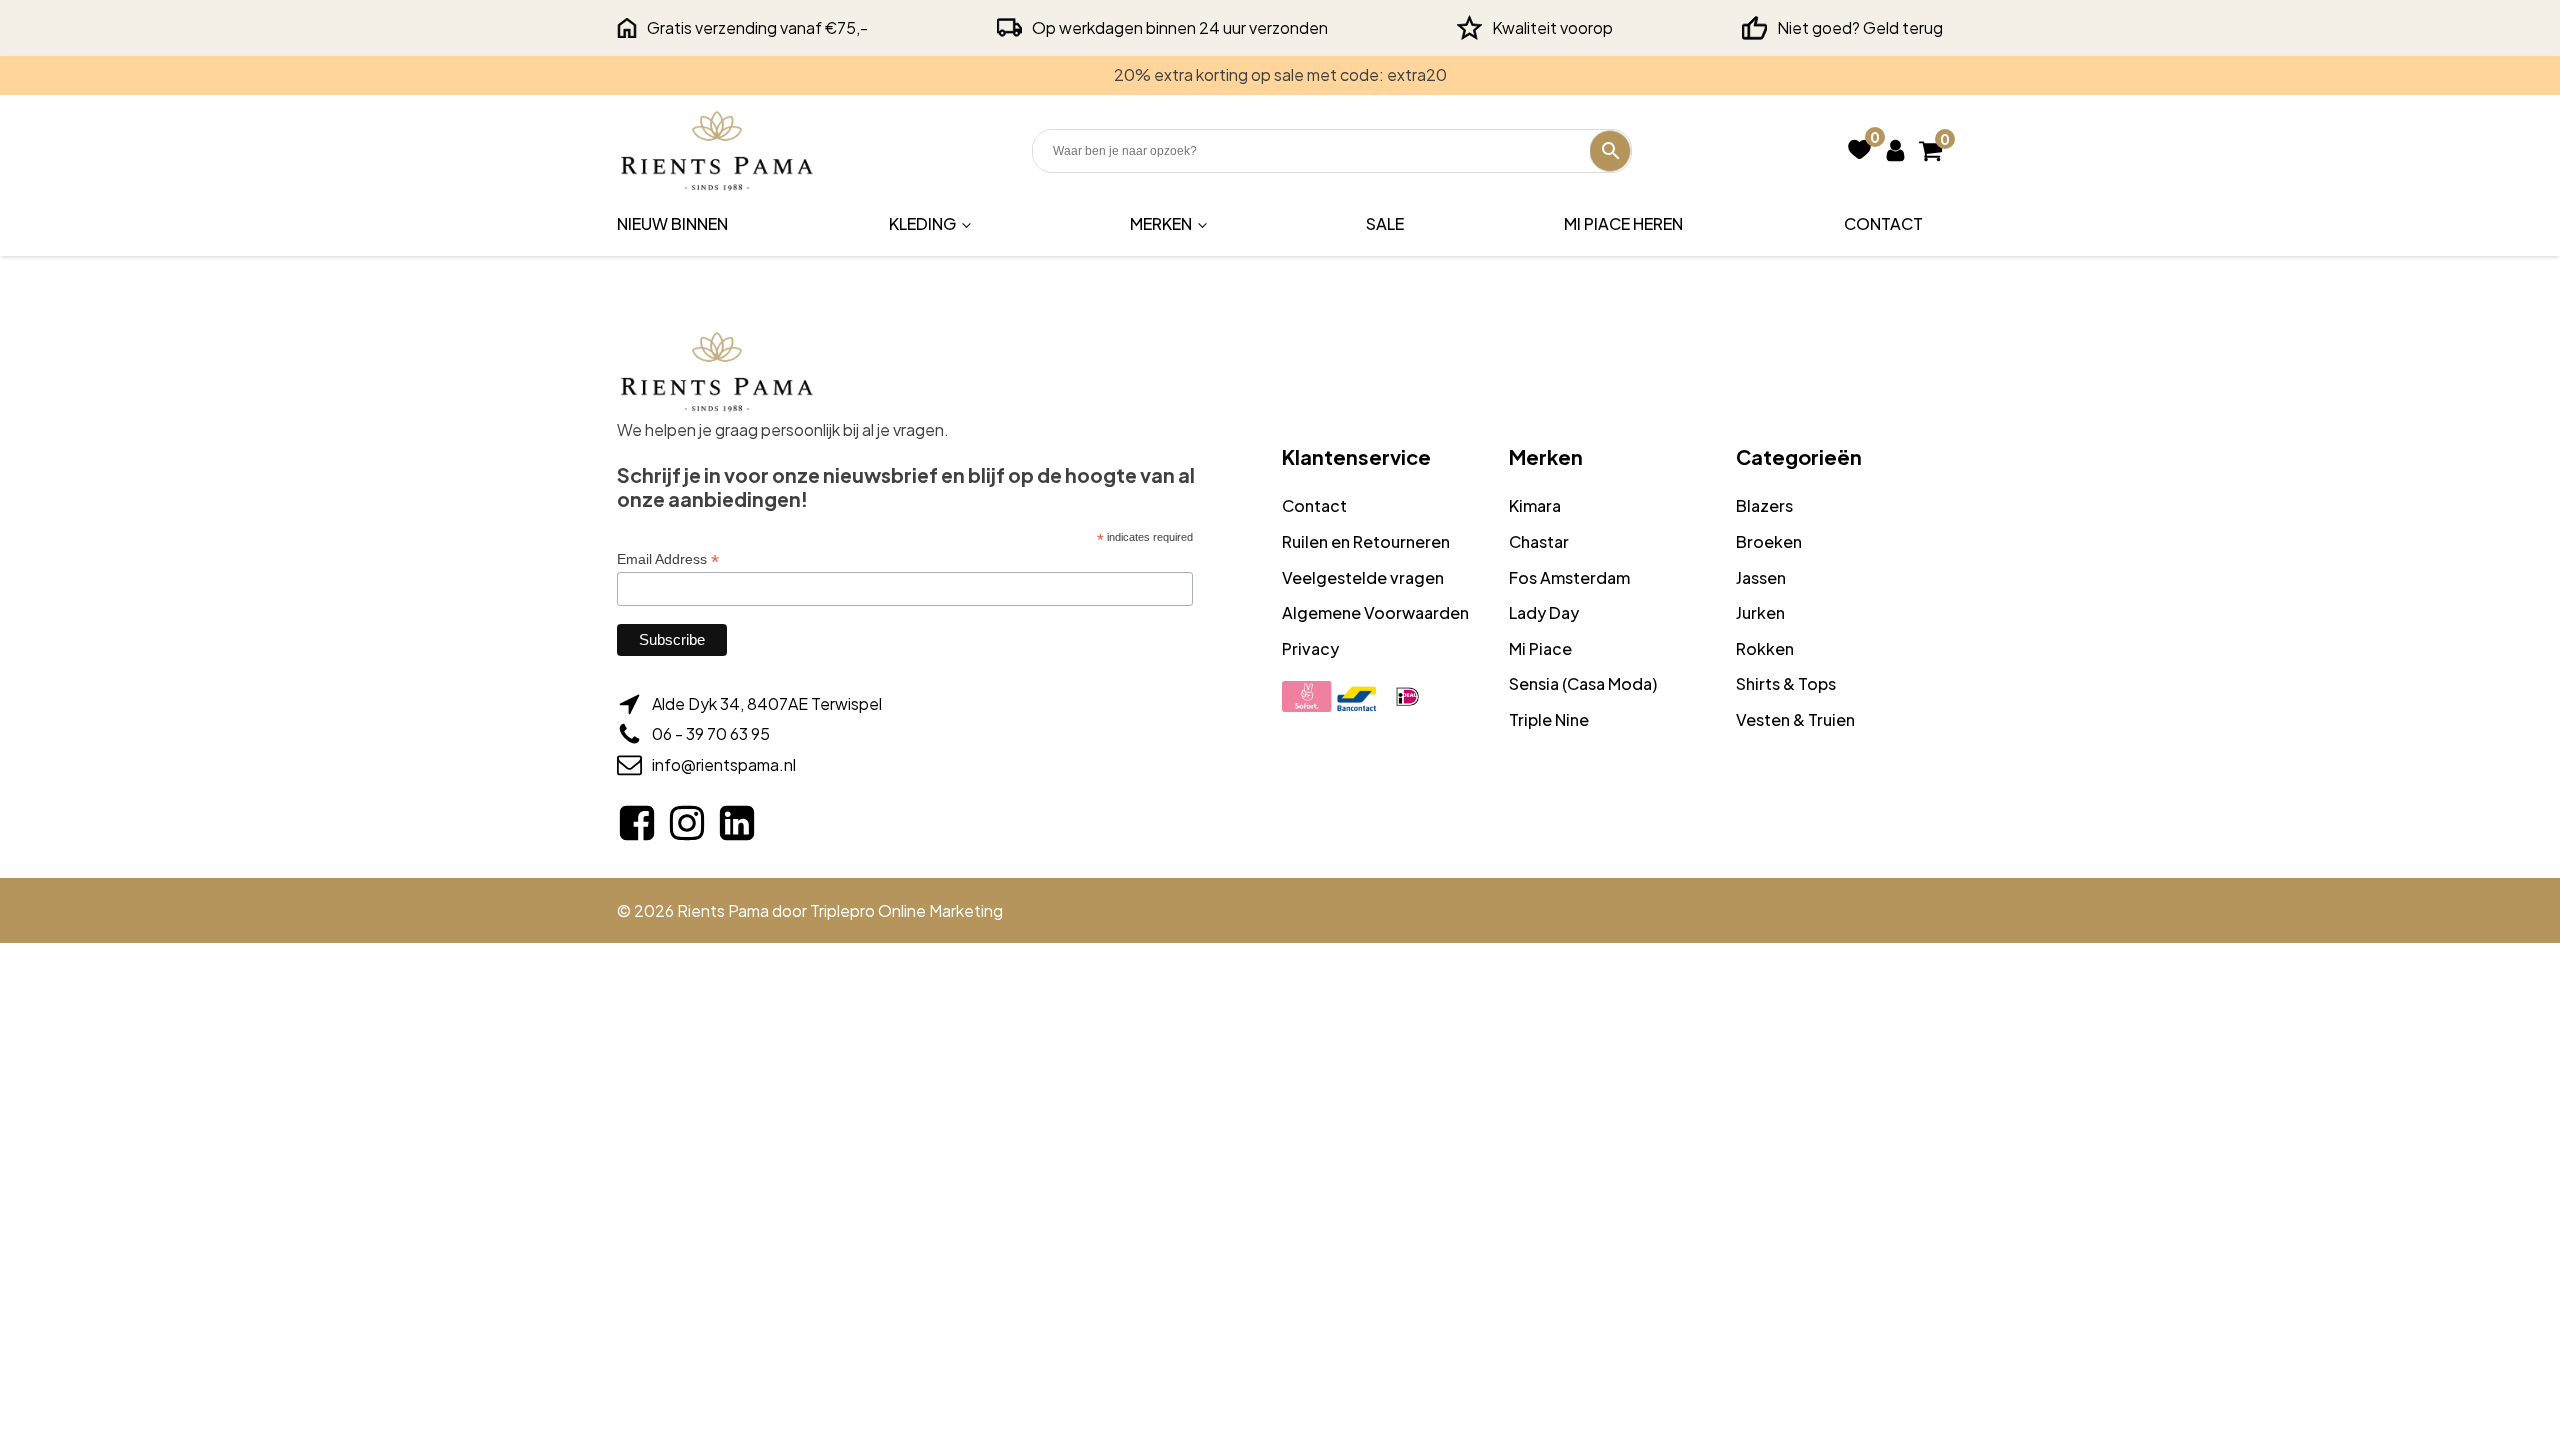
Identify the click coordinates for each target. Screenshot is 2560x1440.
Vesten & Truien (1795, 719)
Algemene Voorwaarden (1375, 612)
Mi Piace (1540, 648)
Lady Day (1544, 612)
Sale (1385, 223)
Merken (1161, 223)
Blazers (1764, 505)
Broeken (1769, 541)
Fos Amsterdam (1569, 577)
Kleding (922, 223)
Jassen (1761, 577)
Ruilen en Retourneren (1366, 541)
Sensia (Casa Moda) (1583, 683)
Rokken (1765, 648)
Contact (1883, 223)
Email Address (668, 559)
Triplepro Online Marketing (906, 910)
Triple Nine (1549, 719)
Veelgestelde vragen (1363, 577)
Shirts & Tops (1786, 683)
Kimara (1535, 505)
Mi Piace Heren (1623, 223)
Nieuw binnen (672, 223)
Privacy (1310, 648)
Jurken (1760, 612)
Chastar (1539, 541)
